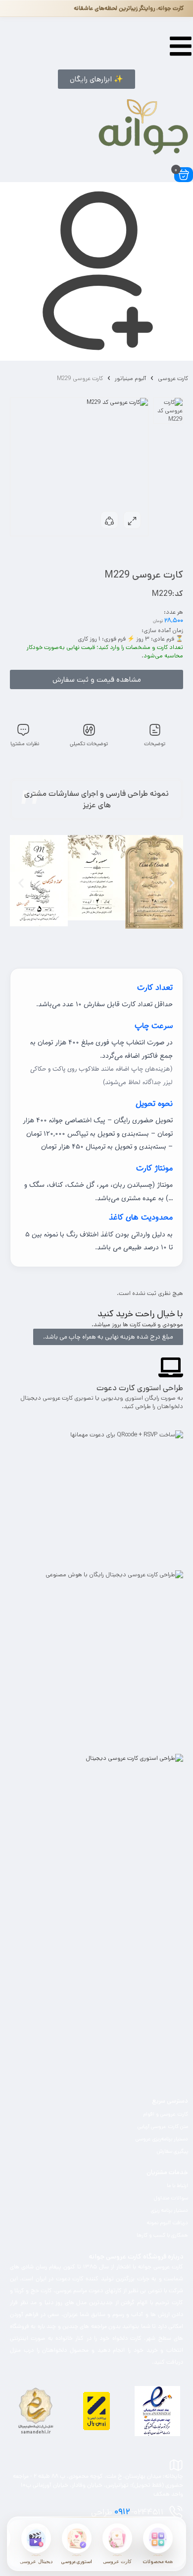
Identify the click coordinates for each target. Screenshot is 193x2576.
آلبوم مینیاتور (130, 378)
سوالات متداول (171, 2198)
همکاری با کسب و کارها (162, 2235)
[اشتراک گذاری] (109, 520)
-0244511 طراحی (127, 2512)
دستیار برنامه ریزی (169, 2210)
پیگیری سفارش (172, 2151)
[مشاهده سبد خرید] (184, 175)
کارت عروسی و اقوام (166, 2114)
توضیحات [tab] (155, 744)
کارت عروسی (173, 378)
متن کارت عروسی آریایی (163, 2126)
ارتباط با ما (177, 2186)
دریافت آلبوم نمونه (168, 2223)
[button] (96, 79)
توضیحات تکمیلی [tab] (89, 744)
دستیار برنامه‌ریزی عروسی (162, 2139)
